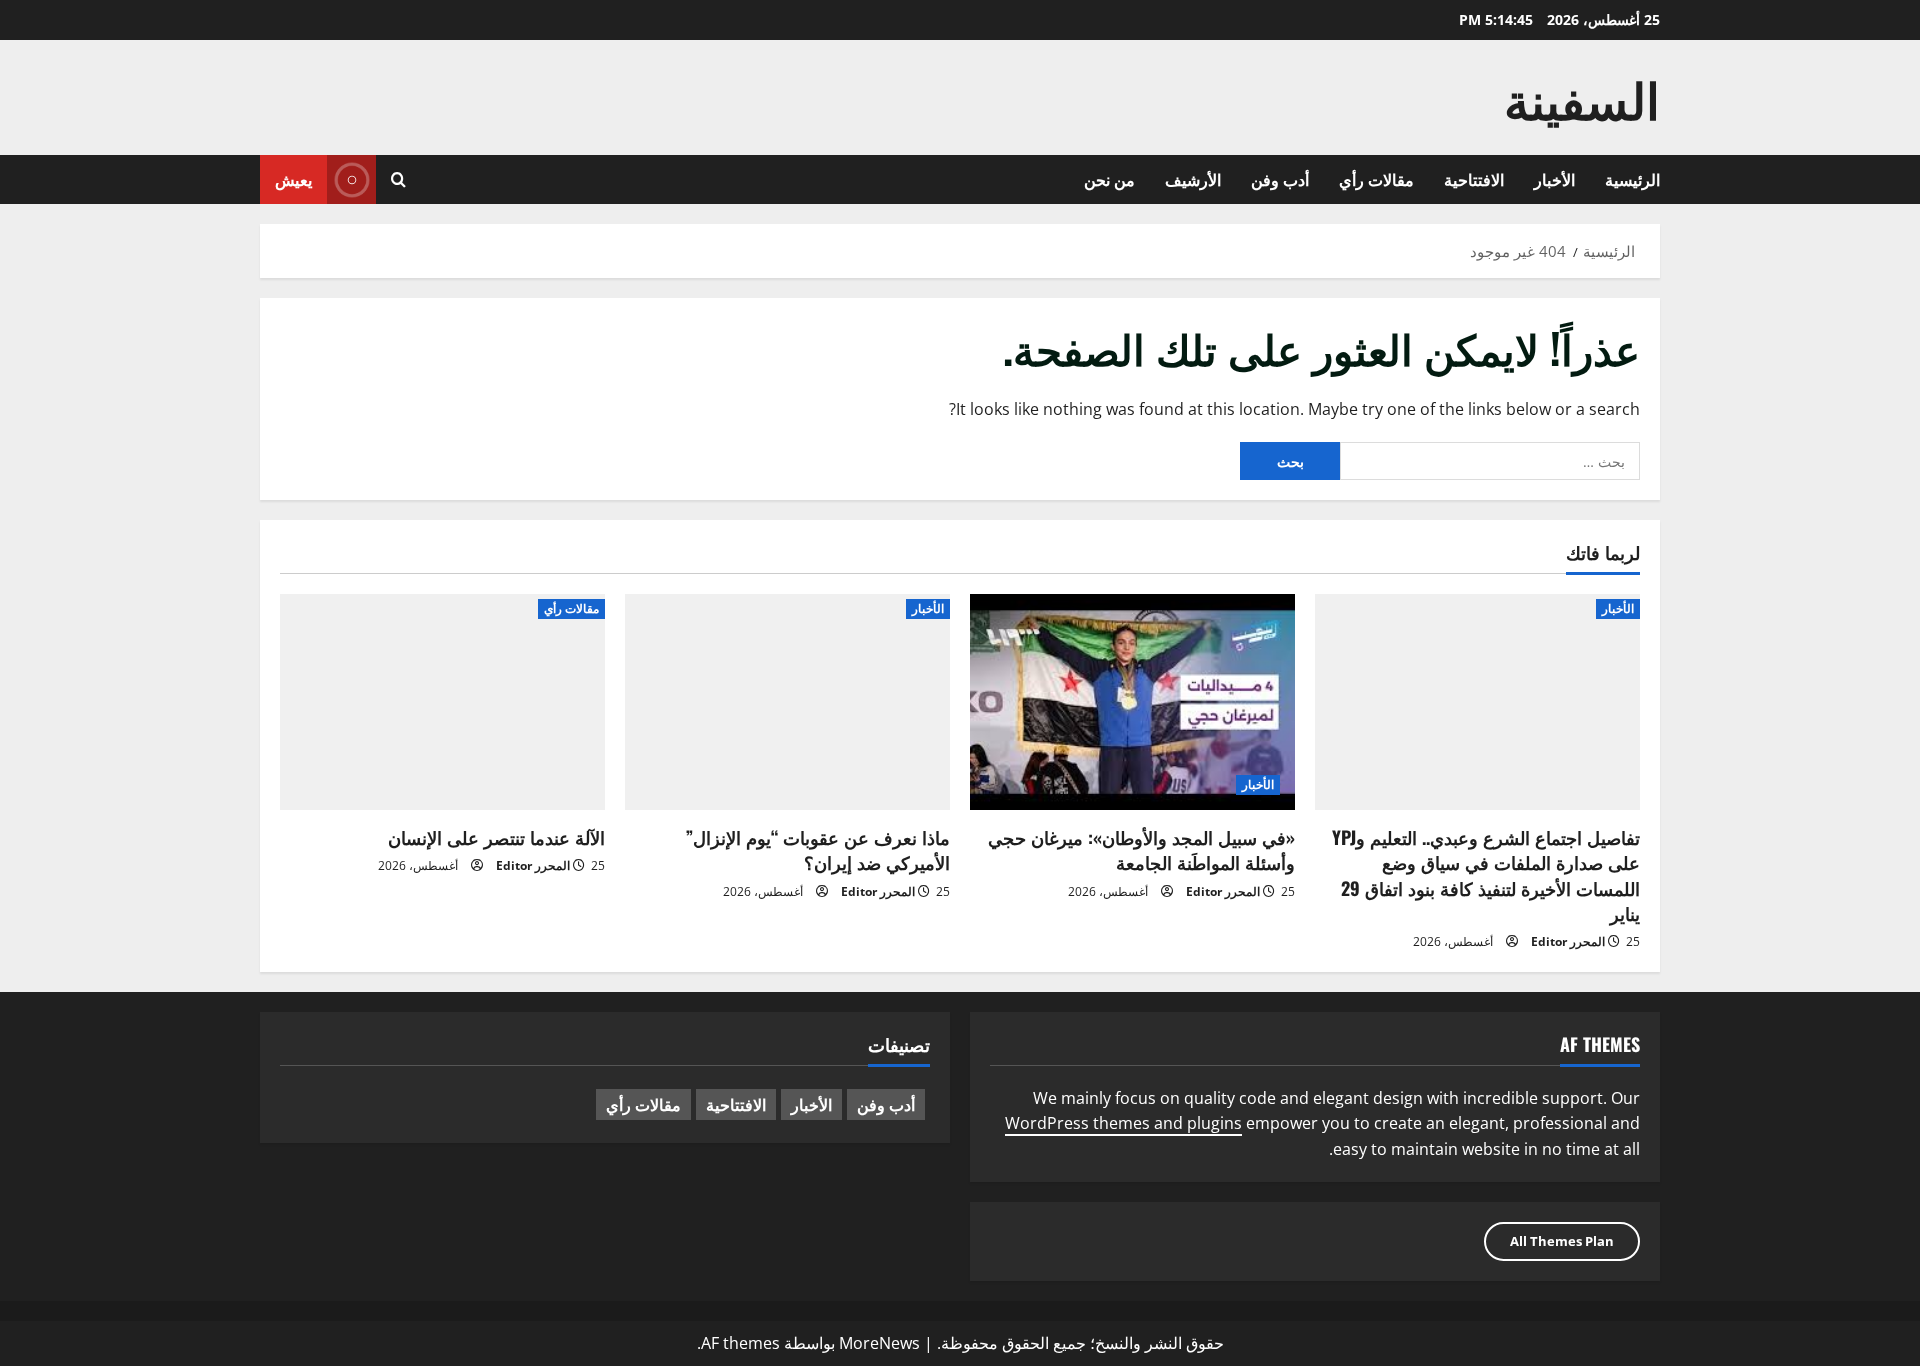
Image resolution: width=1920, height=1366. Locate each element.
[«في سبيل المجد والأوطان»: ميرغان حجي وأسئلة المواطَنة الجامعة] (1132, 702)
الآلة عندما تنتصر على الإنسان (496, 837)
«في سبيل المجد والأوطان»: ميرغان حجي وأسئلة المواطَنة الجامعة (1141, 849)
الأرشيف (1193, 179)
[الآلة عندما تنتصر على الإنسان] (442, 702)
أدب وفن (1280, 179)
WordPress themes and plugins (1123, 1123)
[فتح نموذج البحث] (398, 179)
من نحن (1109, 179)
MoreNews (879, 1343)
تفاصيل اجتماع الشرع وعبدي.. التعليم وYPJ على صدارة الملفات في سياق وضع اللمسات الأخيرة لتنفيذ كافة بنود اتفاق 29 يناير (1486, 875)
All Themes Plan (1562, 1241)
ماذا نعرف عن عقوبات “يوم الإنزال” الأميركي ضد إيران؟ (818, 849)
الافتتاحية (1474, 179)
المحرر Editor (1568, 941)
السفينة (1582, 97)
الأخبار (1554, 179)
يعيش (293, 179)
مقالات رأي (1376, 179)
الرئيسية (1632, 179)
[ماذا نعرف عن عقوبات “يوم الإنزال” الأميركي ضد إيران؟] (787, 702)
